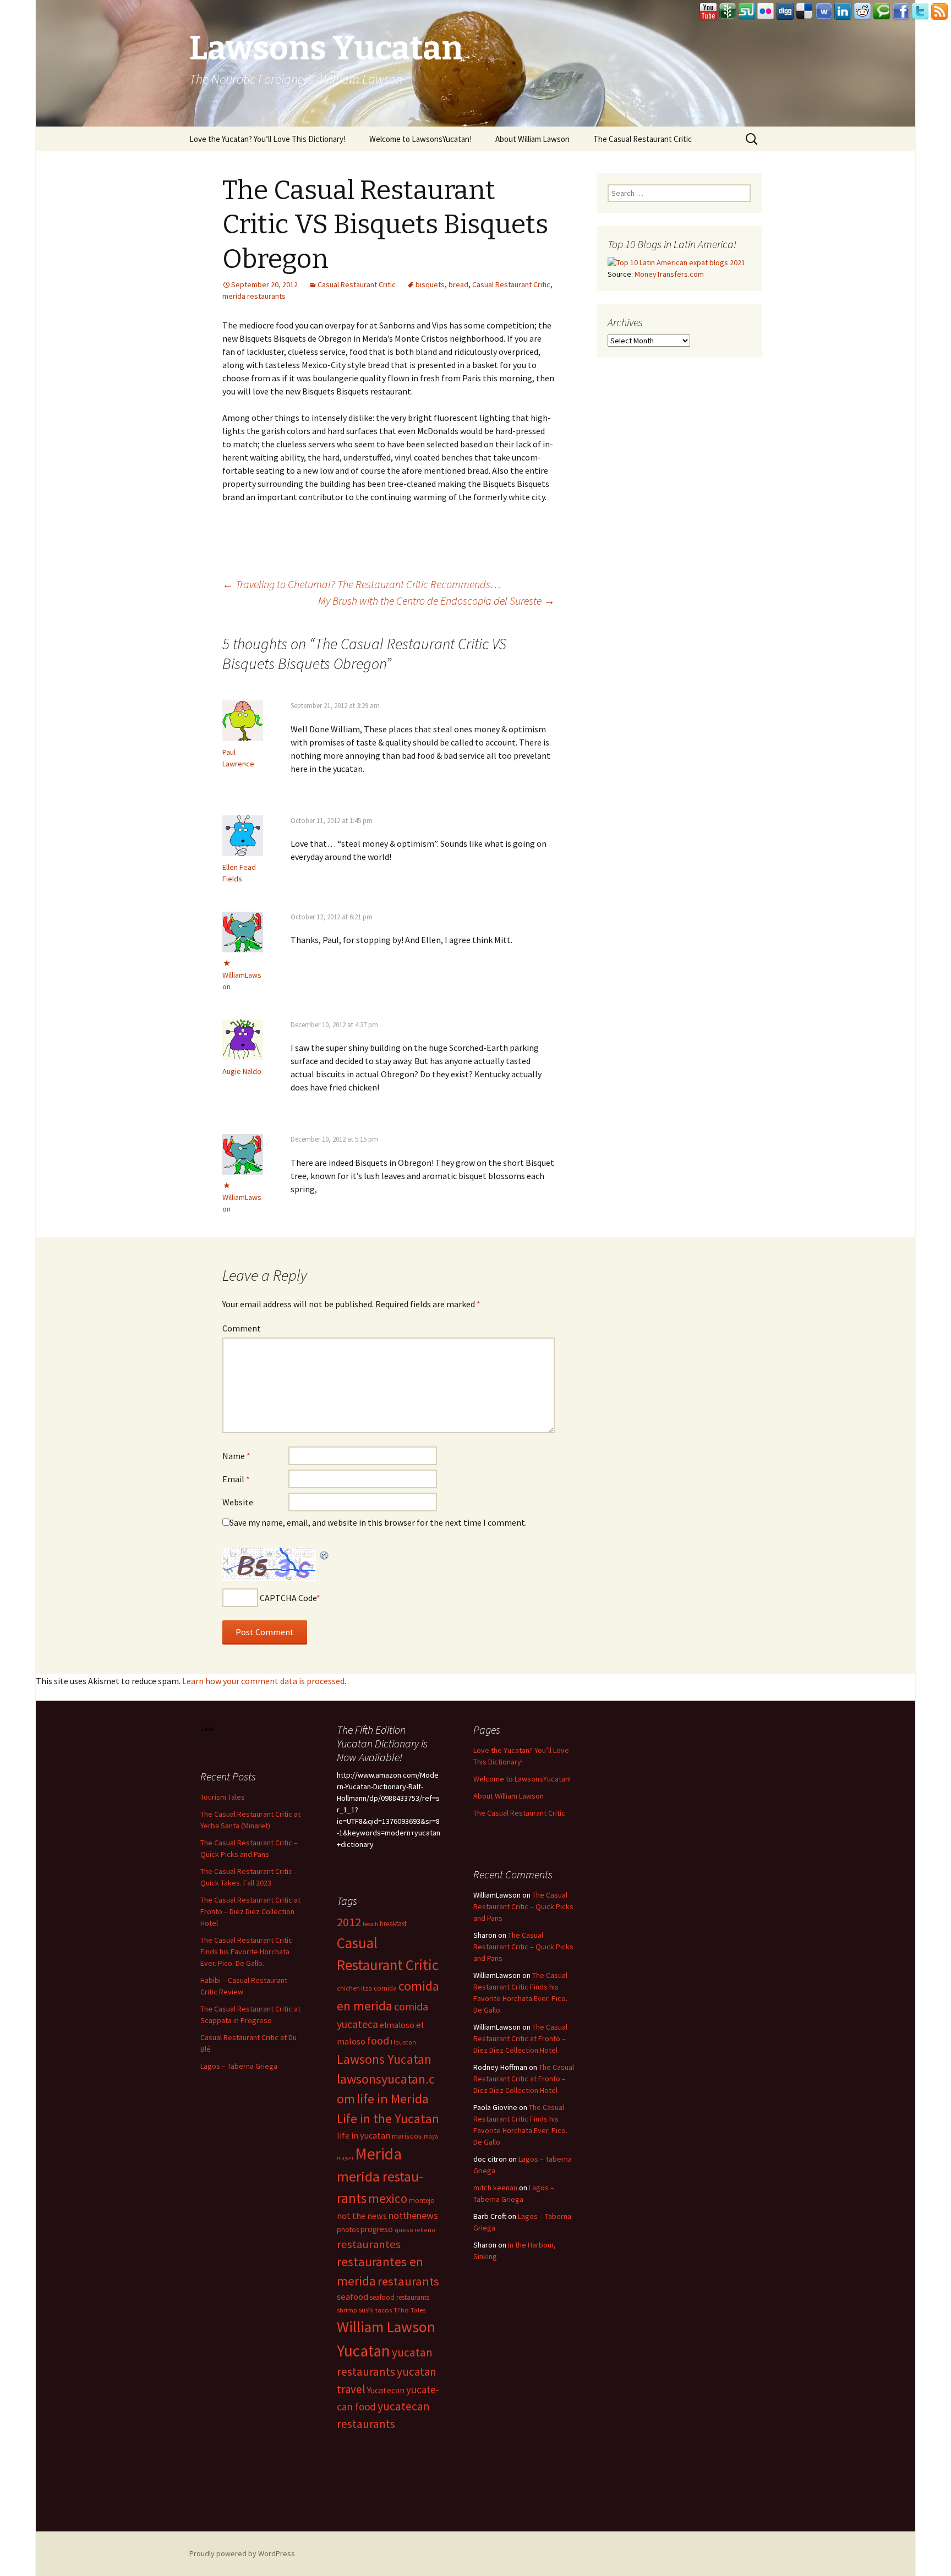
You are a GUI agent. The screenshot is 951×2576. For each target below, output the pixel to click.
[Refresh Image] (325, 1554)
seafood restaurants (400, 2297)
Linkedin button (843, 12)
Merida (378, 2154)
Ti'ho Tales (409, 2310)
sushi (366, 2310)
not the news (362, 2216)
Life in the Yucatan (388, 2119)
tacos (384, 2310)
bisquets (430, 284)
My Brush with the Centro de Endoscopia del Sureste (436, 601)
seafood (352, 2297)
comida (385, 1988)
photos (348, 2230)
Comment (242, 1328)
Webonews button (824, 12)
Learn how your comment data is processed (263, 1681)
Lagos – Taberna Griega (239, 2066)
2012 (349, 1922)
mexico (388, 2198)
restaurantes (369, 2244)
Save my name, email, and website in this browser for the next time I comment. (378, 1522)
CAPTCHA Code (288, 1598)
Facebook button (901, 12)
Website (238, 1502)
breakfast (393, 1924)
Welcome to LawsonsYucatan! (420, 139)
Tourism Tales (223, 1797)
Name (236, 1456)
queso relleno (415, 2230)
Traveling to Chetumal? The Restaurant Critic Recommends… (362, 584)
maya (431, 2136)
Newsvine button (728, 12)
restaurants (408, 2281)
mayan (345, 2158)
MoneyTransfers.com (669, 274)
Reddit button (862, 12)
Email (236, 1479)
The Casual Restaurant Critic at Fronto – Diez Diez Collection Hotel (250, 1911)
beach (370, 1924)
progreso (377, 2229)
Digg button (785, 12)
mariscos (407, 2136)
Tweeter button (920, 12)
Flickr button (766, 12)
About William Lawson (532, 139)
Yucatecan (386, 2390)
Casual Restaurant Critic (357, 284)
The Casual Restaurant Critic (643, 139)
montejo (422, 2200)
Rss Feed (939, 12)
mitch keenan (495, 2188)
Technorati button (882, 12)
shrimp (347, 2310)
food (378, 2041)
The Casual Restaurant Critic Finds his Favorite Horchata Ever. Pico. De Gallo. (246, 1952)
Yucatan (364, 2351)
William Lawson (386, 2327)
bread (458, 284)
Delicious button (805, 12)
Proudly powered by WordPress (242, 2553)
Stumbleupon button (747, 12)
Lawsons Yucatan (384, 2059)
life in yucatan (364, 2135)
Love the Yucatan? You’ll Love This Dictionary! (267, 139)
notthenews (413, 2215)
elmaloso (397, 2025)
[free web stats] (208, 1728)
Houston (403, 2042)
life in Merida (393, 2099)
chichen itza (354, 1988)
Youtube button (708, 12)
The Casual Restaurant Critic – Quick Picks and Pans (523, 1906)
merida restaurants (254, 296)
